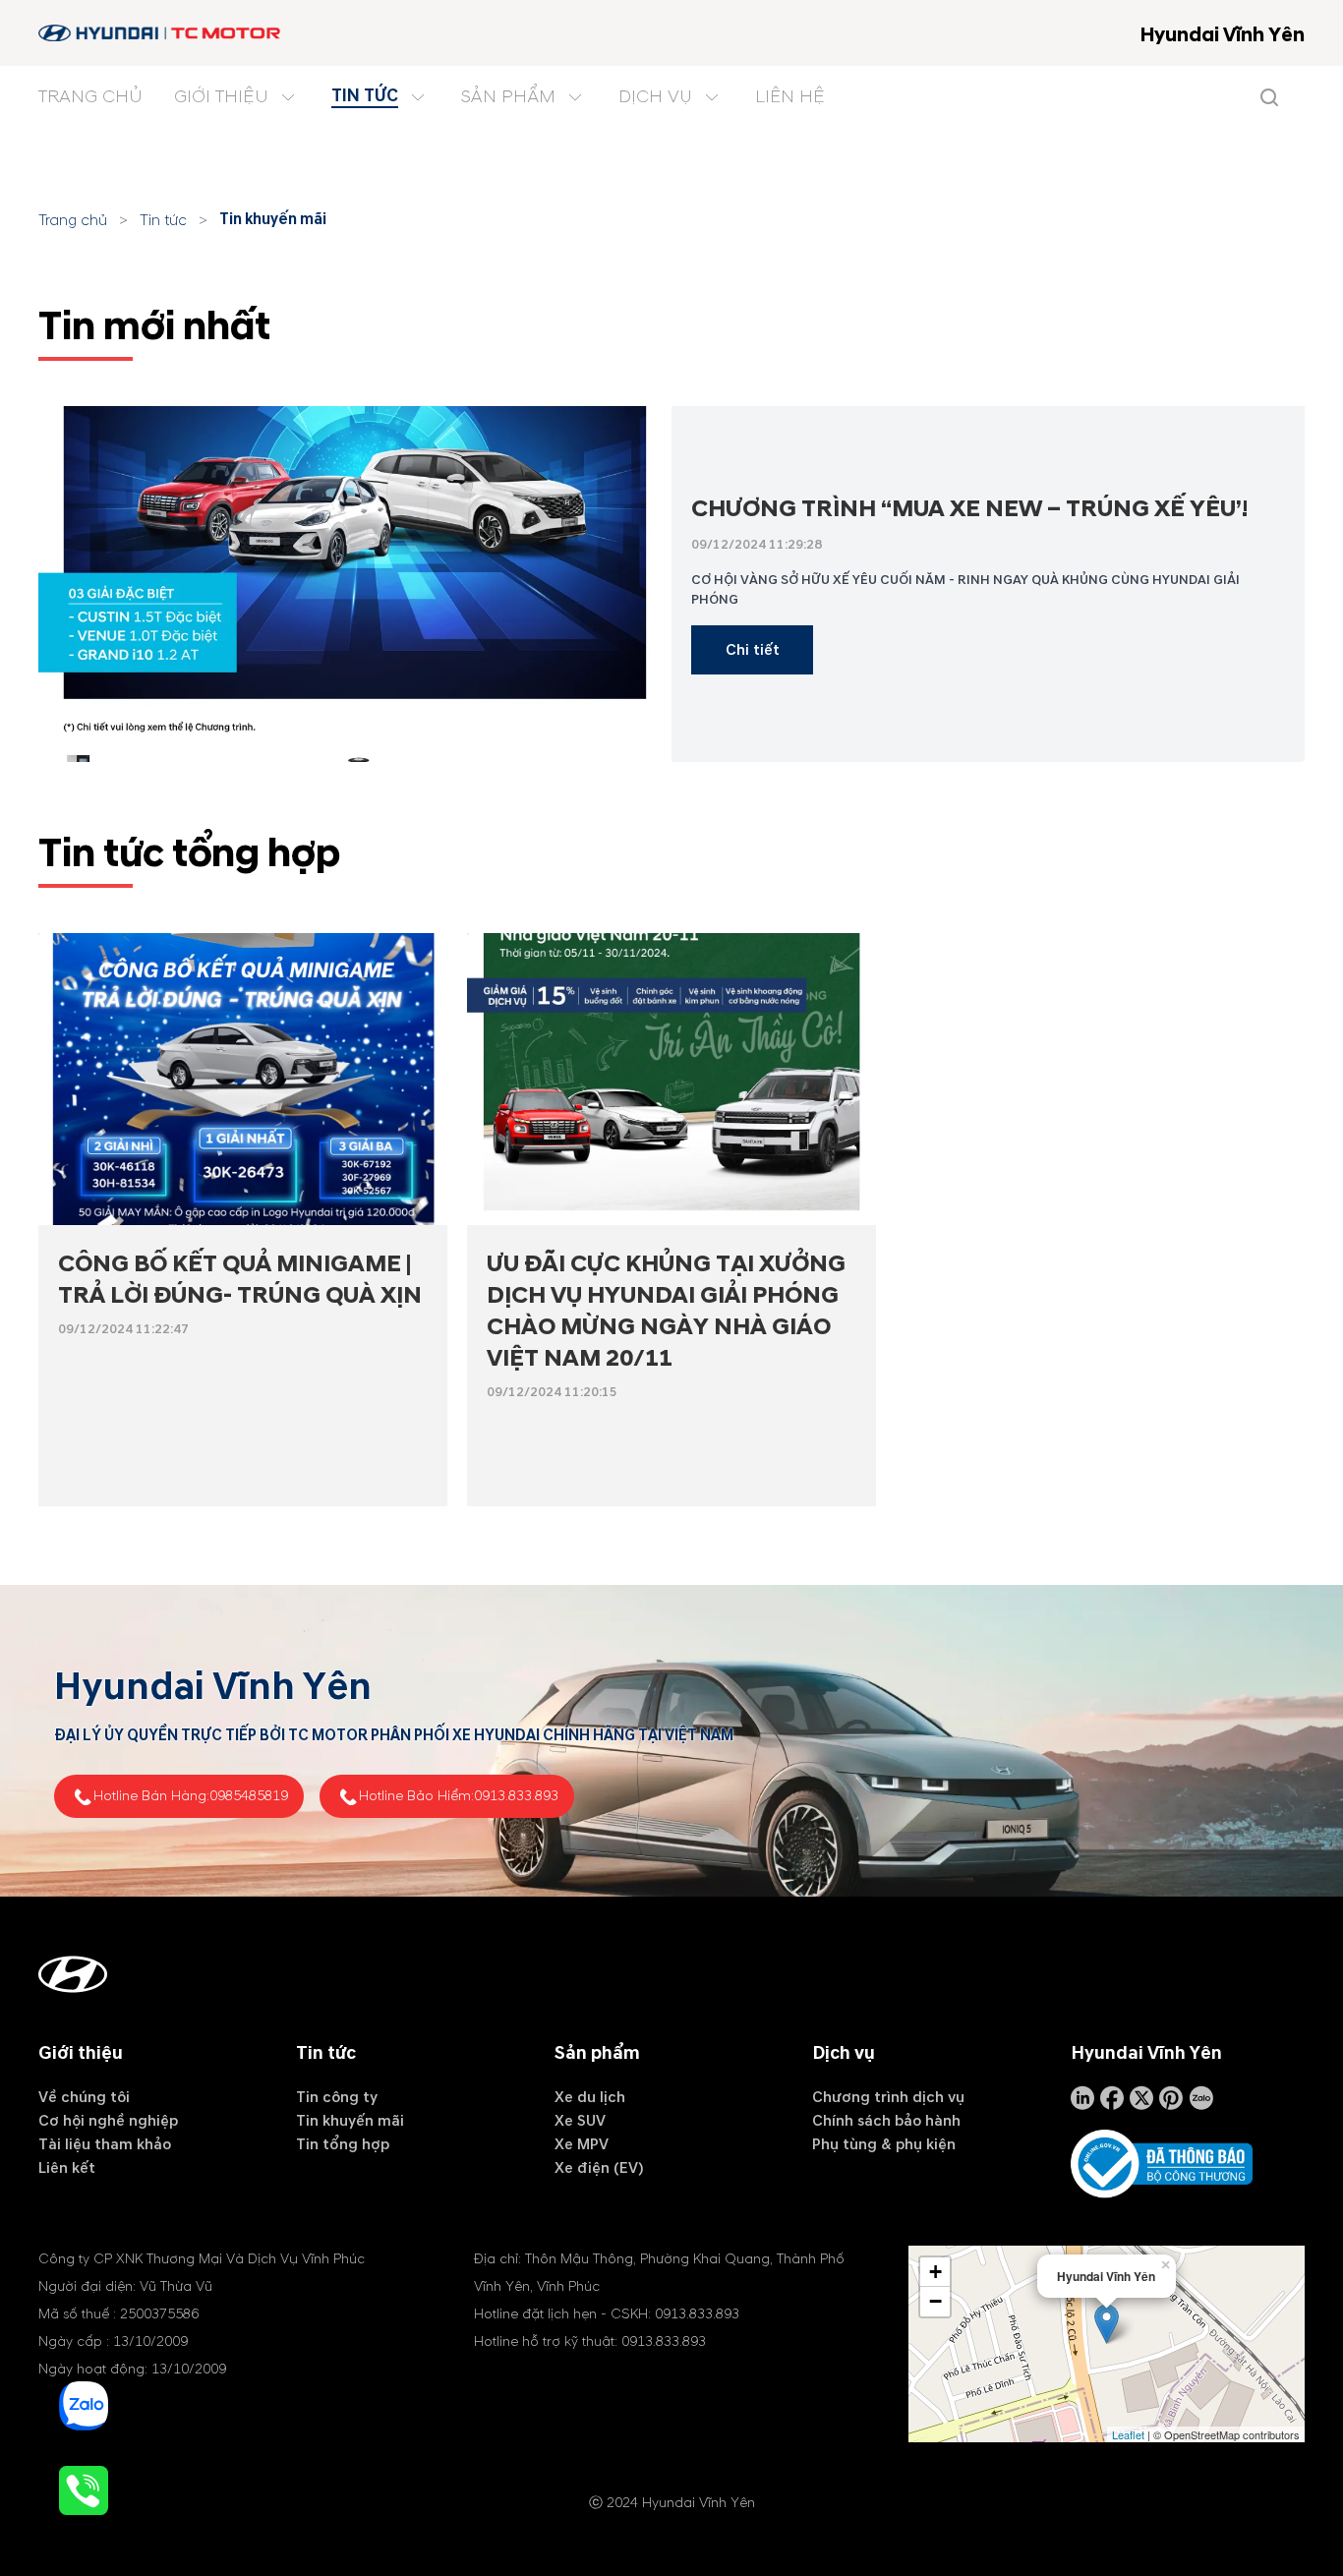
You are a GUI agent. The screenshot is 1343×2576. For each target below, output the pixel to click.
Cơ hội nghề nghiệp (108, 2121)
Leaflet (1128, 2434)
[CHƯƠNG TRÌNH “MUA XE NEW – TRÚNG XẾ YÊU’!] (355, 584)
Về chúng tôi (84, 2097)
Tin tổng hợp (343, 2144)
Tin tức (163, 220)
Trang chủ (73, 220)
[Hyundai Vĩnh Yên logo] (161, 33)
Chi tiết (753, 650)
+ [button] (935, 2272)
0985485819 (249, 1796)
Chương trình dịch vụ (888, 2097)
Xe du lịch (590, 2097)
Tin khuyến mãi (273, 219)
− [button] (935, 2301)
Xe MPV (582, 2144)
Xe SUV (580, 2121)
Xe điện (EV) (599, 2168)
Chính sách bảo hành (886, 2121)
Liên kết (67, 2168)
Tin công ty (337, 2097)
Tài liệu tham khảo (105, 2144)
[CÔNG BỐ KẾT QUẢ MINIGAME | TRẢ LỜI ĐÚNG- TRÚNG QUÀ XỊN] (243, 1079)
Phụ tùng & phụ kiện (884, 2144)
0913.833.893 (516, 1796)
